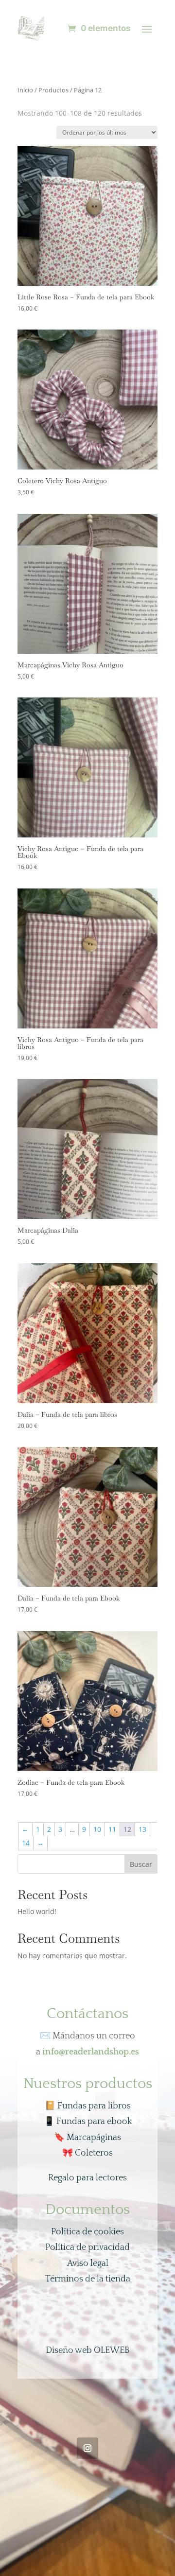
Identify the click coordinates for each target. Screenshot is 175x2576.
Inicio (25, 90)
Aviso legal (88, 2263)
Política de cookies (87, 2232)
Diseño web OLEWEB (88, 2350)
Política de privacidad (87, 2247)
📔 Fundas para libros (88, 2106)
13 (142, 1829)
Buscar (141, 1864)
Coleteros (87, 2153)
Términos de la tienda (88, 2279)
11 (112, 1829)
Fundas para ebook (88, 2122)
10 (97, 1829)
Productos (53, 90)
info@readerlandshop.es (91, 2052)
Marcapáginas (87, 2138)
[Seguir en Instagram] (87, 2448)
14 (26, 1843)
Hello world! (37, 1911)
